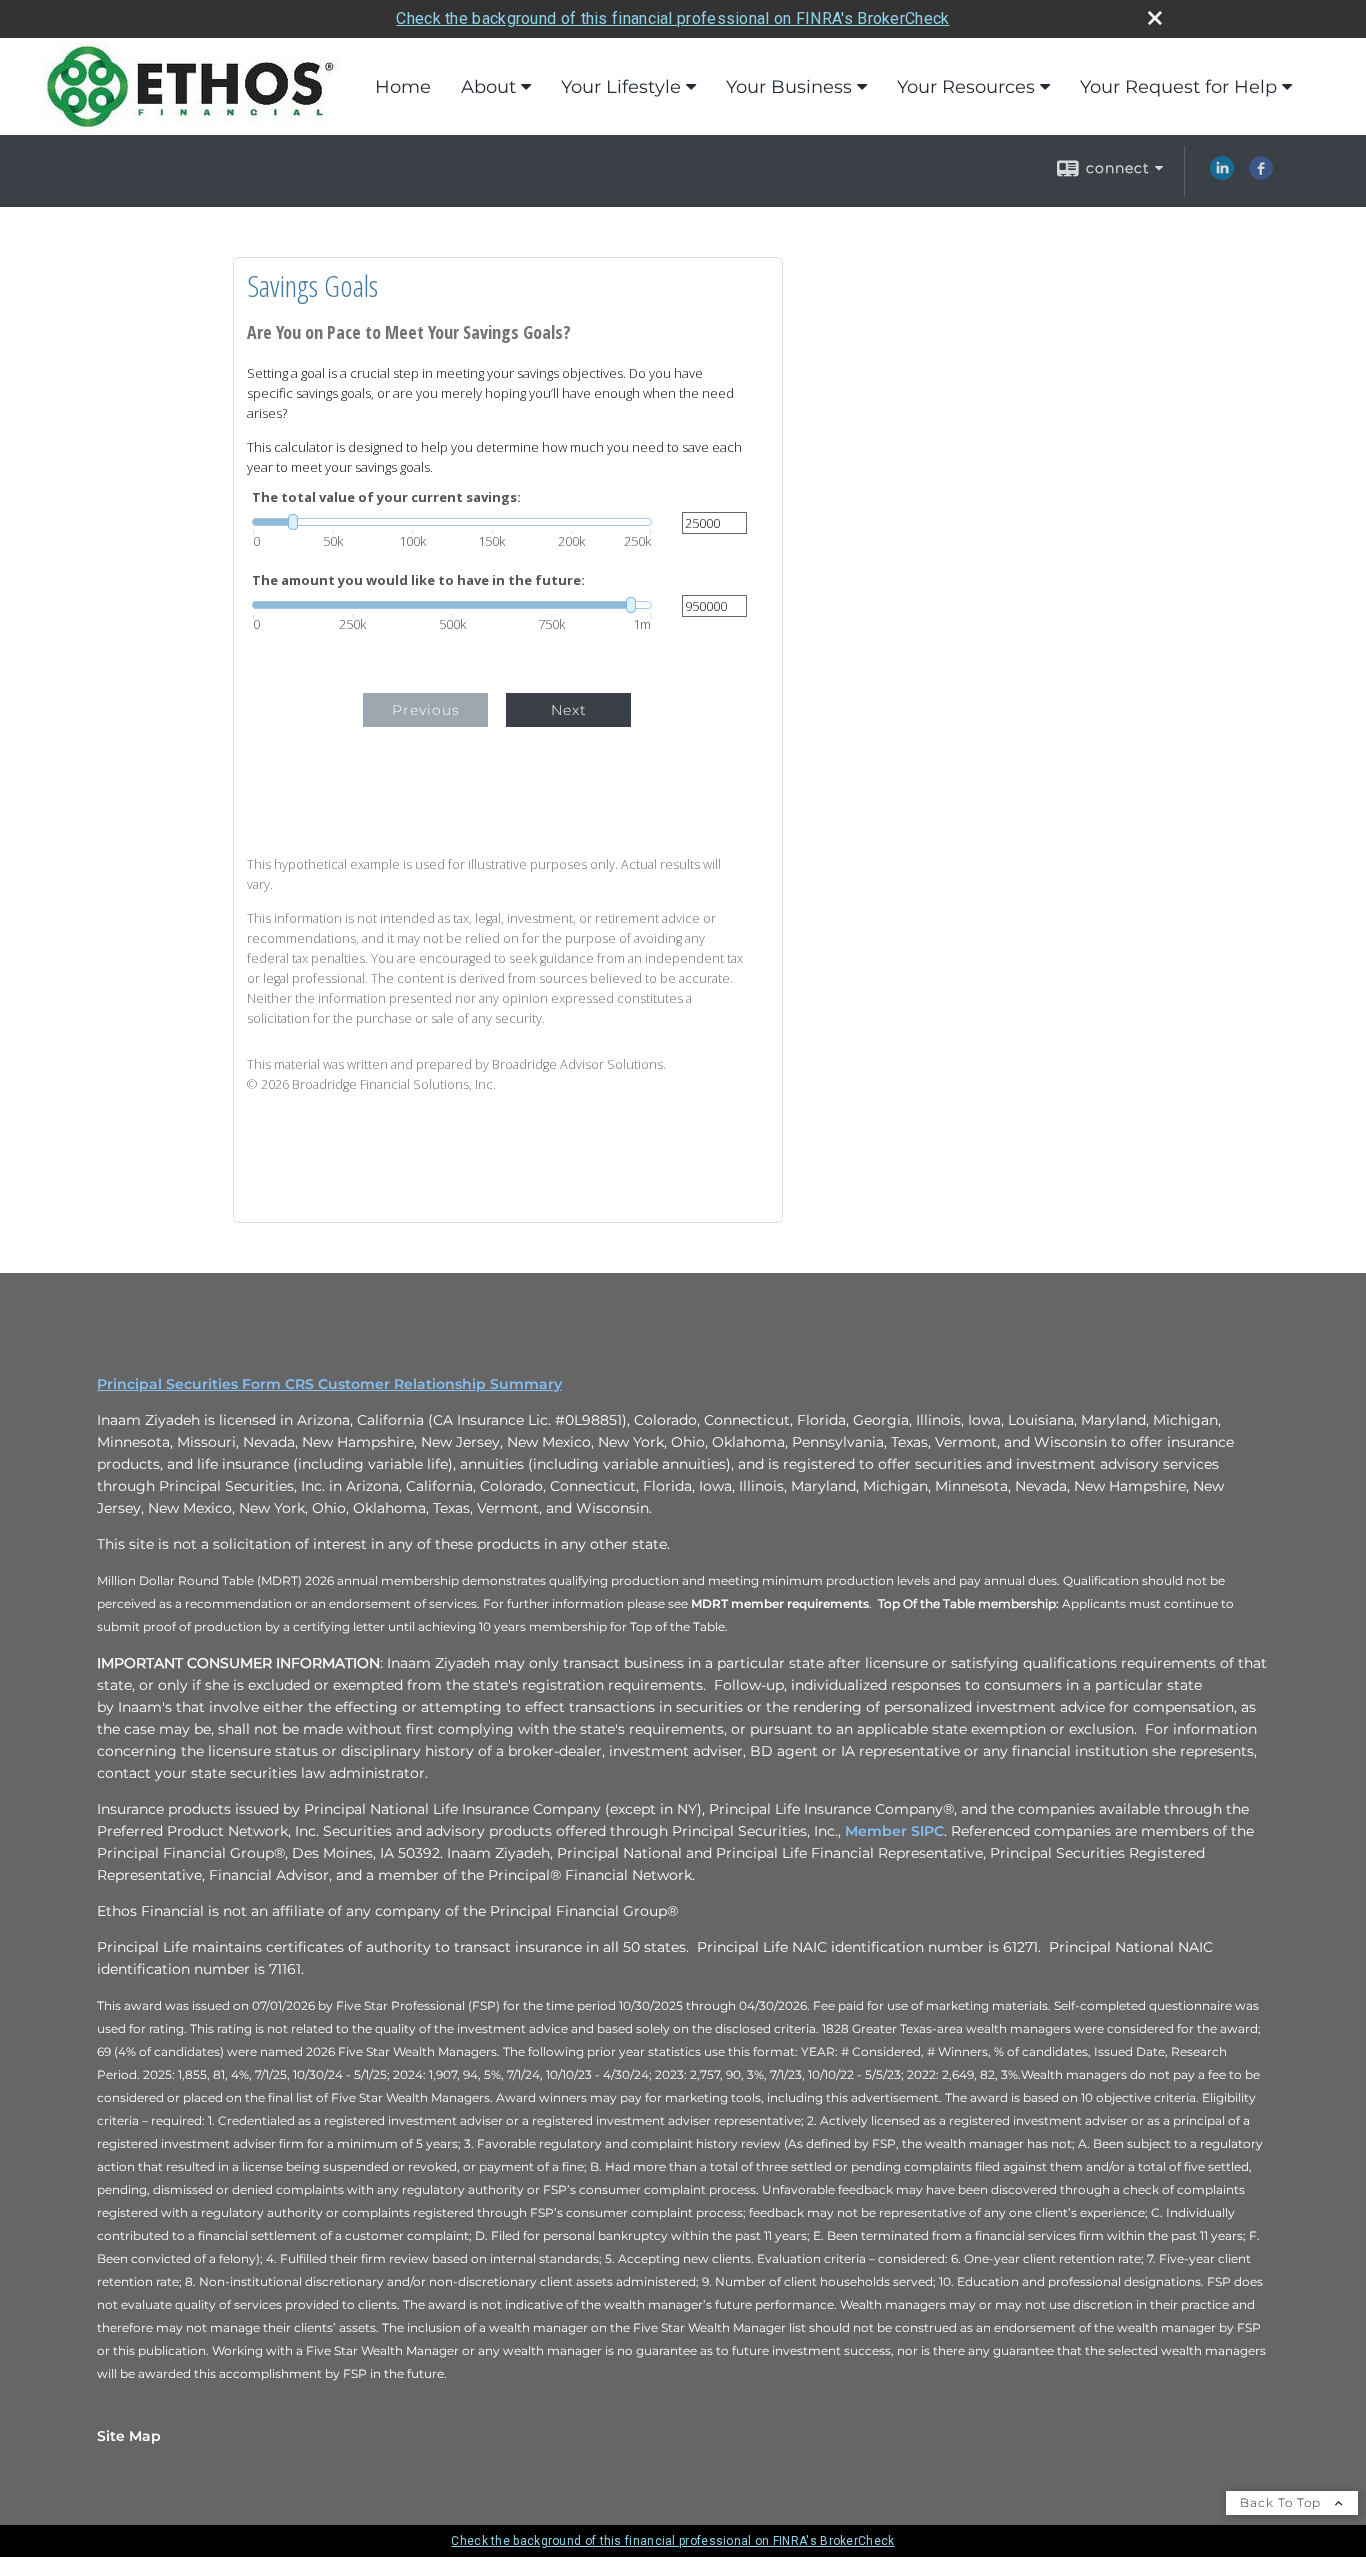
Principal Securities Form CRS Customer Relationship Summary (329, 1384)
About (488, 87)
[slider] (452, 522)
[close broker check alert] (1155, 18)
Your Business (789, 87)
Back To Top (1282, 2502)
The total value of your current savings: (386, 497)
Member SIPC (894, 1831)
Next (569, 710)
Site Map (129, 2436)
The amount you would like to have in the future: (418, 580)
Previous (426, 710)
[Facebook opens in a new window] (1261, 175)
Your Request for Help (1178, 87)
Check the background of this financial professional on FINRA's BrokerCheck (672, 18)
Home (403, 87)
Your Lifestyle (621, 87)
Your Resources (966, 87)
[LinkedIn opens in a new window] (1222, 175)
